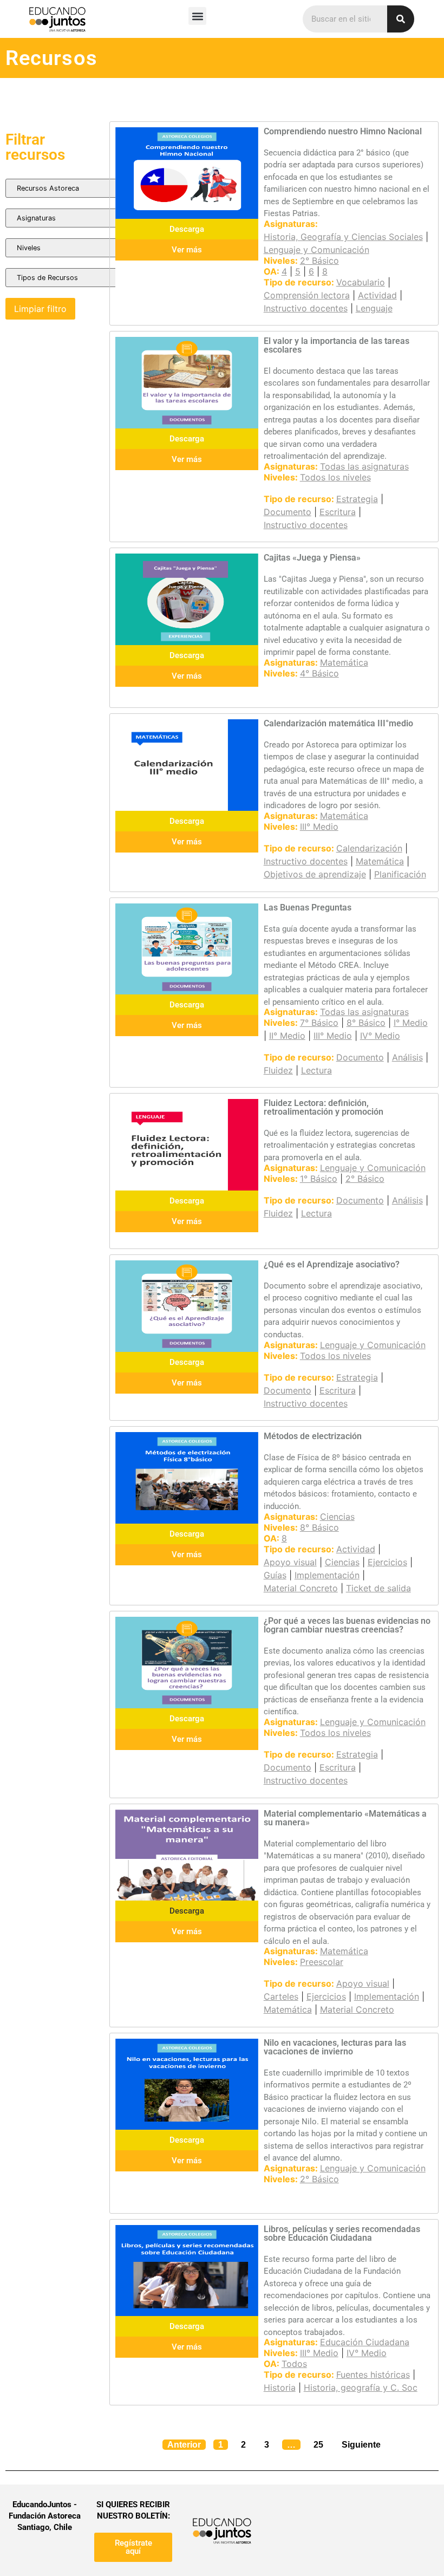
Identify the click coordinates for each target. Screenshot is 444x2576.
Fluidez (278, 1070)
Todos (294, 2364)
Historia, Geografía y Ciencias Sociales (343, 237)
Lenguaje (374, 308)
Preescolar (322, 1962)
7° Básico (319, 1023)
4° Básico (319, 673)
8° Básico (366, 1023)
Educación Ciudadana (365, 2342)
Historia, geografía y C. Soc (361, 2388)
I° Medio (411, 1023)
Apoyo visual (290, 1562)
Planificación (400, 874)
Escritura (338, 512)
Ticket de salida (378, 1588)
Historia (280, 2388)
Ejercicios (387, 1562)
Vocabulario (361, 282)
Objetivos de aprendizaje (315, 874)
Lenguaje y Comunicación (316, 250)
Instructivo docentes (306, 308)
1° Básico (319, 1179)
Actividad (377, 295)
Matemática (344, 662)
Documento (288, 512)
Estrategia (357, 499)
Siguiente (361, 2445)
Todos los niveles (335, 477)
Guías (275, 1575)
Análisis (407, 1057)
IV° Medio (380, 1036)
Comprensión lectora (307, 295)
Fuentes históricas (373, 2375)
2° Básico (319, 261)
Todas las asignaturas (364, 466)
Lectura (316, 1070)
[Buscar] (401, 19)
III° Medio (319, 827)
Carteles (281, 1996)
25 (321, 2442)
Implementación (327, 1575)
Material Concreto (301, 1588)
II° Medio (287, 1036)
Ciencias (337, 1517)
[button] (197, 16)
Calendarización (369, 848)
